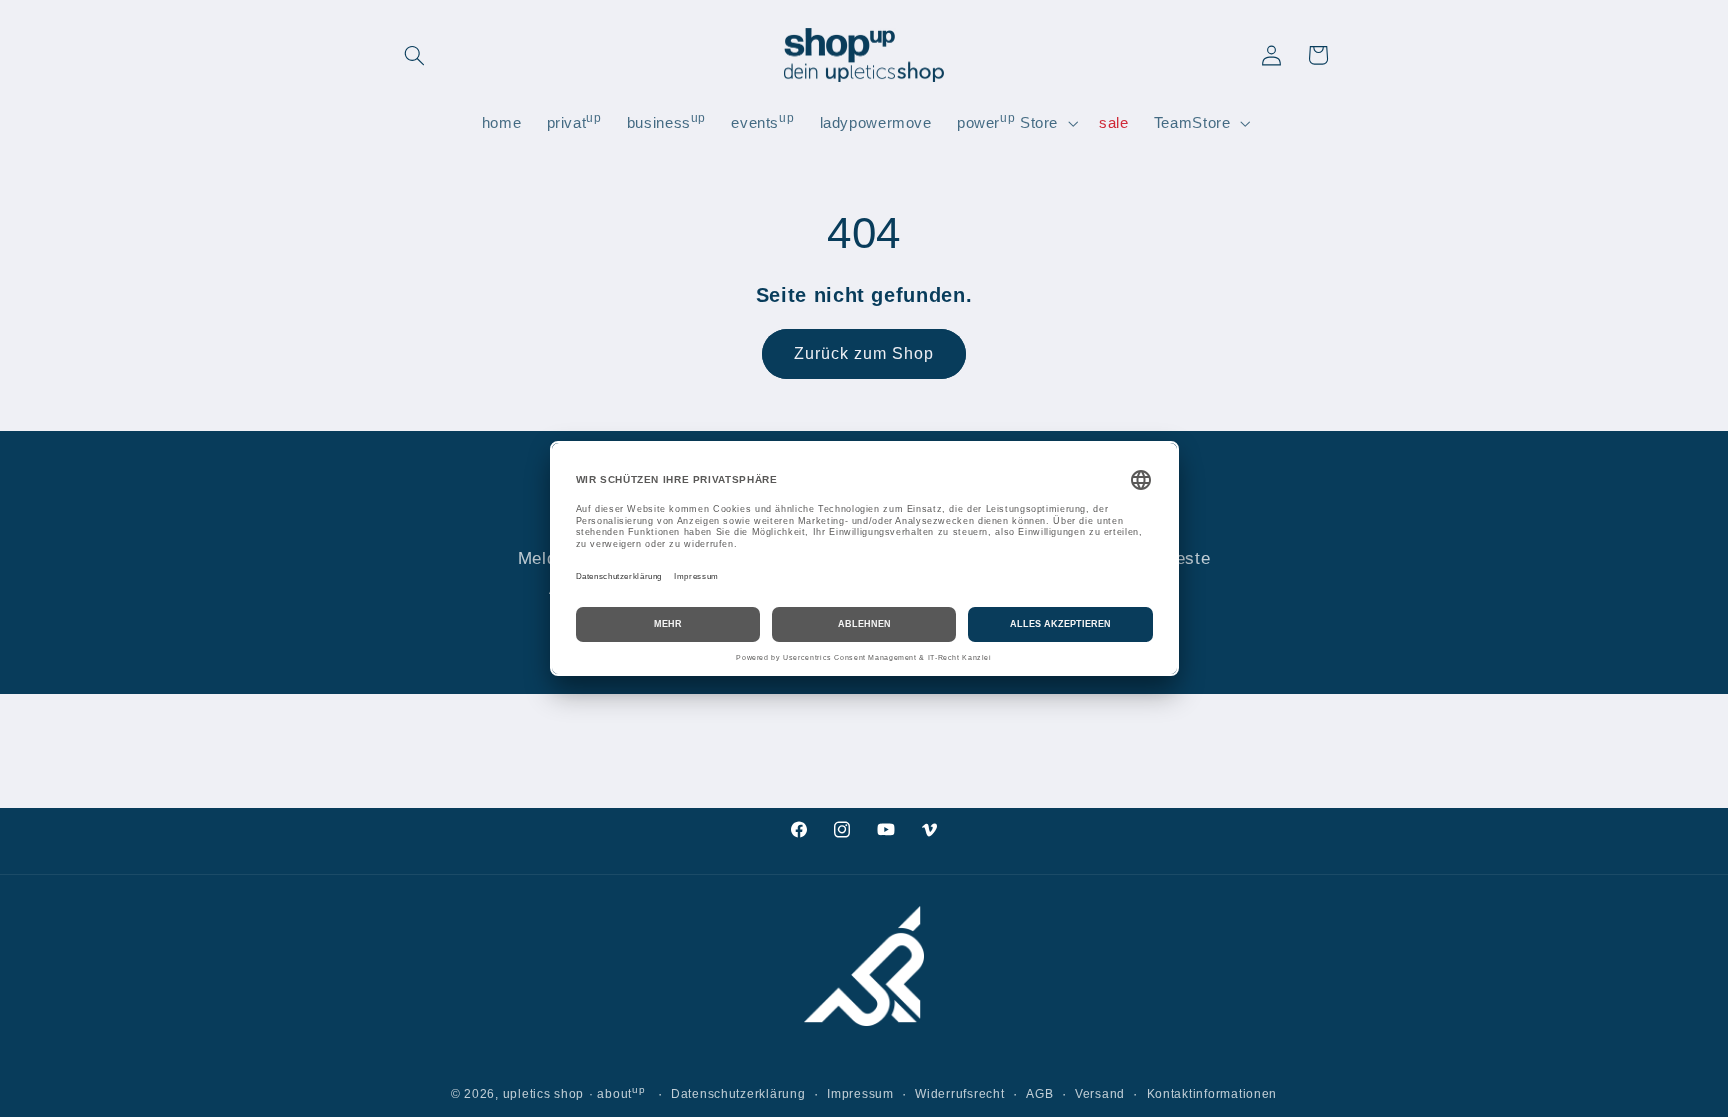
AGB (1039, 1094)
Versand (1100, 1094)
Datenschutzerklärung (738, 1094)
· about (617, 1094)
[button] (415, 55)
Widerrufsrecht (959, 1094)
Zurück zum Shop (864, 353)
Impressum (860, 1094)
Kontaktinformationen (1212, 1094)
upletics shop (544, 1094)
